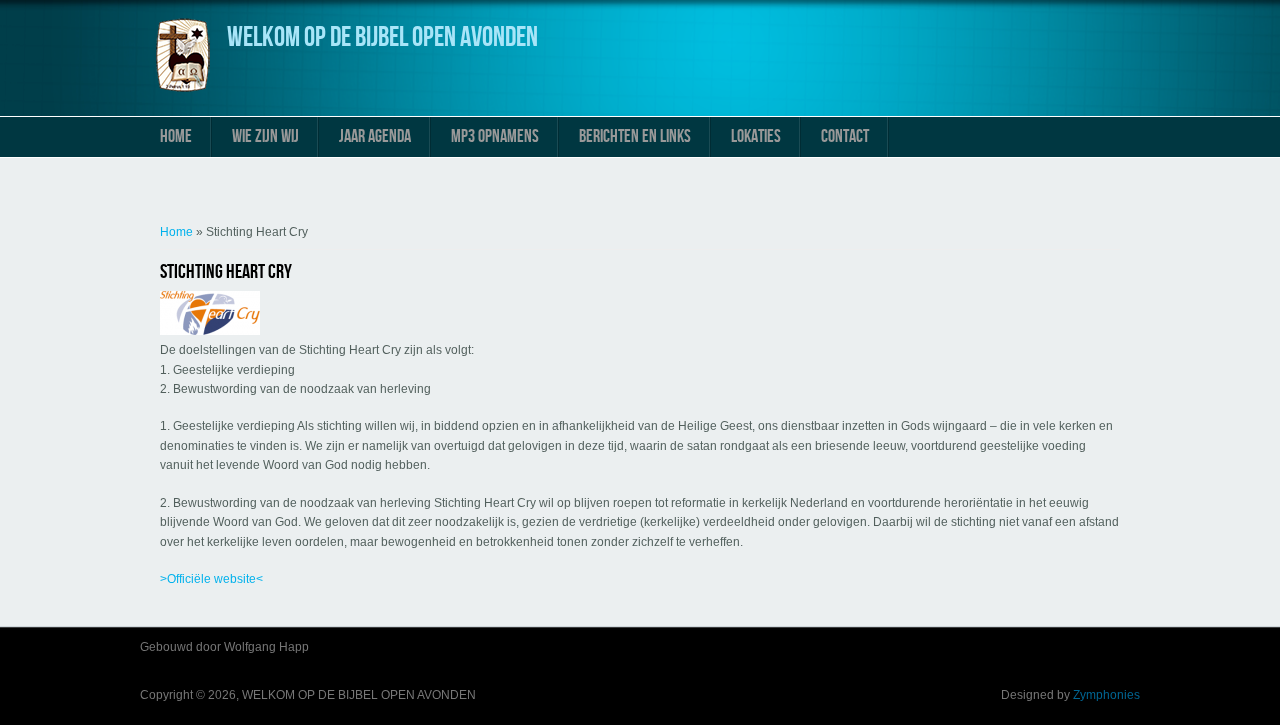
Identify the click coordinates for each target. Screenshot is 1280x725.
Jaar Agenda (375, 136)
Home (176, 136)
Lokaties (756, 136)
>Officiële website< (211, 579)
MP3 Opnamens (495, 136)
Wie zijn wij (265, 136)
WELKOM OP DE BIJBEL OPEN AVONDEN (382, 37)
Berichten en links (635, 136)
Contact (845, 136)
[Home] (183, 91)
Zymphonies (1106, 695)
